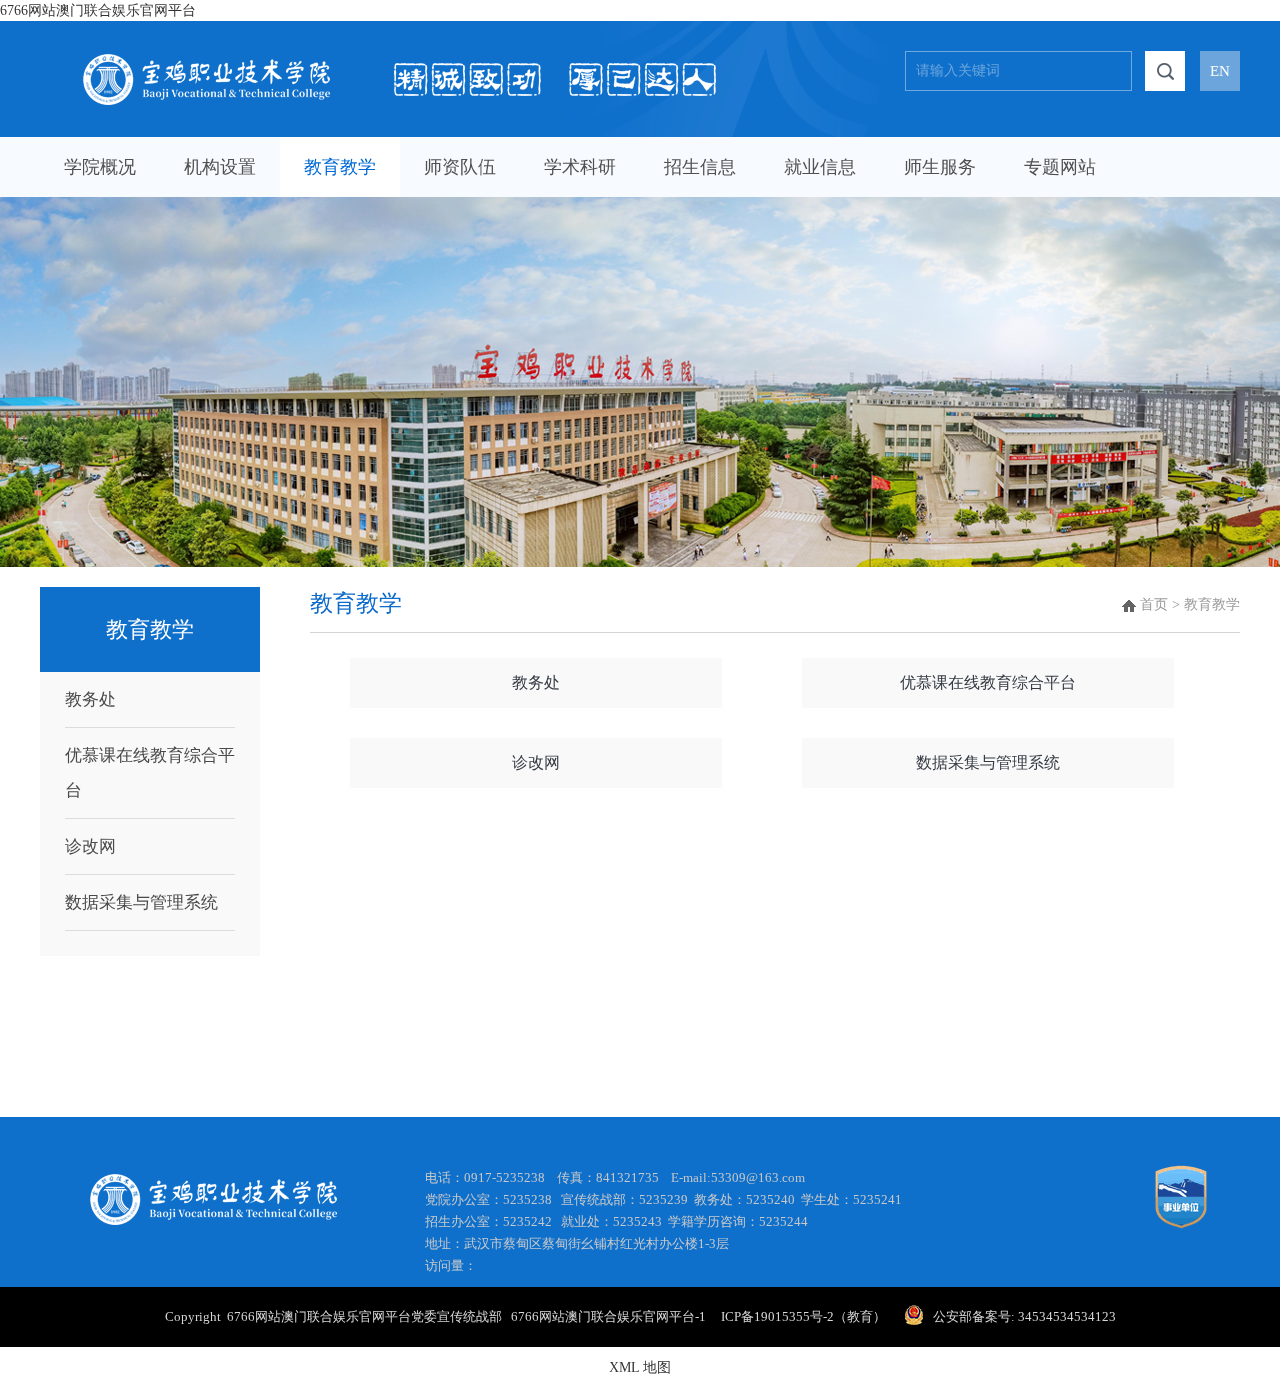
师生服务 (940, 167)
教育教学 (340, 167)
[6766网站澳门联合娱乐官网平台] (399, 61)
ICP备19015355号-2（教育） (802, 1316)
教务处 (90, 699)
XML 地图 (640, 1367)
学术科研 (580, 167)
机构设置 (220, 167)
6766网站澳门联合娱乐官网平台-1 (614, 1316)
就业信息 (820, 167)
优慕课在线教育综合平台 (150, 773)
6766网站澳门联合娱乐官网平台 (98, 10)
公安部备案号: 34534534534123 (1024, 1316)
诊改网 (90, 846)
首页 (1154, 604)
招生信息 (700, 167)
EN (1220, 71)
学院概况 (100, 167)
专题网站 (1060, 167)
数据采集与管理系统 (141, 902)
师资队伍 (460, 167)
